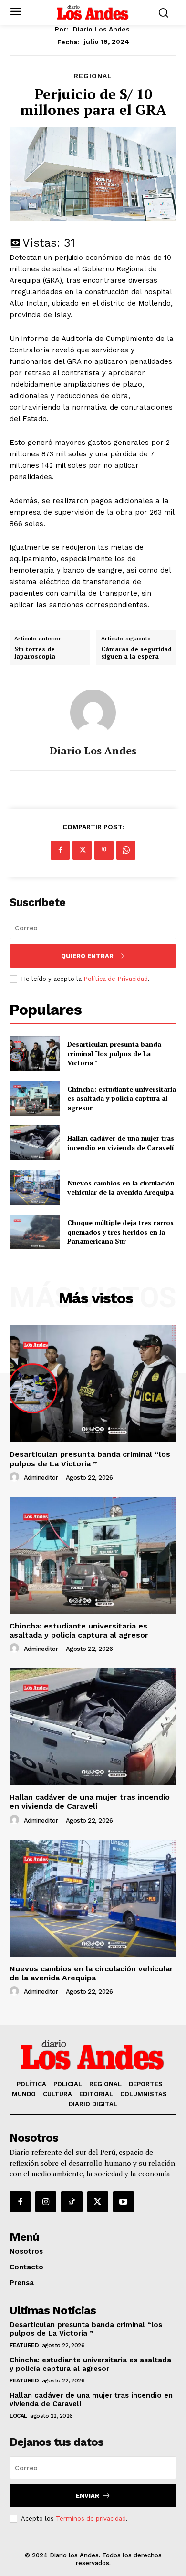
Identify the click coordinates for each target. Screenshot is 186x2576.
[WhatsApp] (126, 850)
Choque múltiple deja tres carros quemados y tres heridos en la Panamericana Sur (120, 1232)
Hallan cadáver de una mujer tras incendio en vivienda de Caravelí (121, 1143)
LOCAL (18, 2416)
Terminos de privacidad (91, 2519)
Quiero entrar (87, 956)
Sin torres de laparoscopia (35, 653)
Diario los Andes (101, 29)
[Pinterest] (104, 850)
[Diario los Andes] (93, 712)
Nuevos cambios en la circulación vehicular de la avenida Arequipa (121, 1188)
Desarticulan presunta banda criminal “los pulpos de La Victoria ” (114, 1053)
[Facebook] (60, 850)
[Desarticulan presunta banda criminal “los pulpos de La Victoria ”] (35, 1054)
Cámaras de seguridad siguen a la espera (136, 653)
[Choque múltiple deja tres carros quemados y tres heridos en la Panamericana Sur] (35, 1232)
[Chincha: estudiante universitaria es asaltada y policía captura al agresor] (35, 1098)
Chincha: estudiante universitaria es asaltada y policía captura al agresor (122, 1098)
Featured (24, 2345)
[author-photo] (16, 1477)
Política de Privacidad (116, 979)
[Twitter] (82, 850)
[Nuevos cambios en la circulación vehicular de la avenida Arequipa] (35, 1187)
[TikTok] (72, 2202)
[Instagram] (46, 2202)
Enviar (88, 2496)
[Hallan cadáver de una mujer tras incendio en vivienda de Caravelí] (35, 1143)
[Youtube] (124, 2202)
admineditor (41, 1478)
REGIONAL (93, 76)
